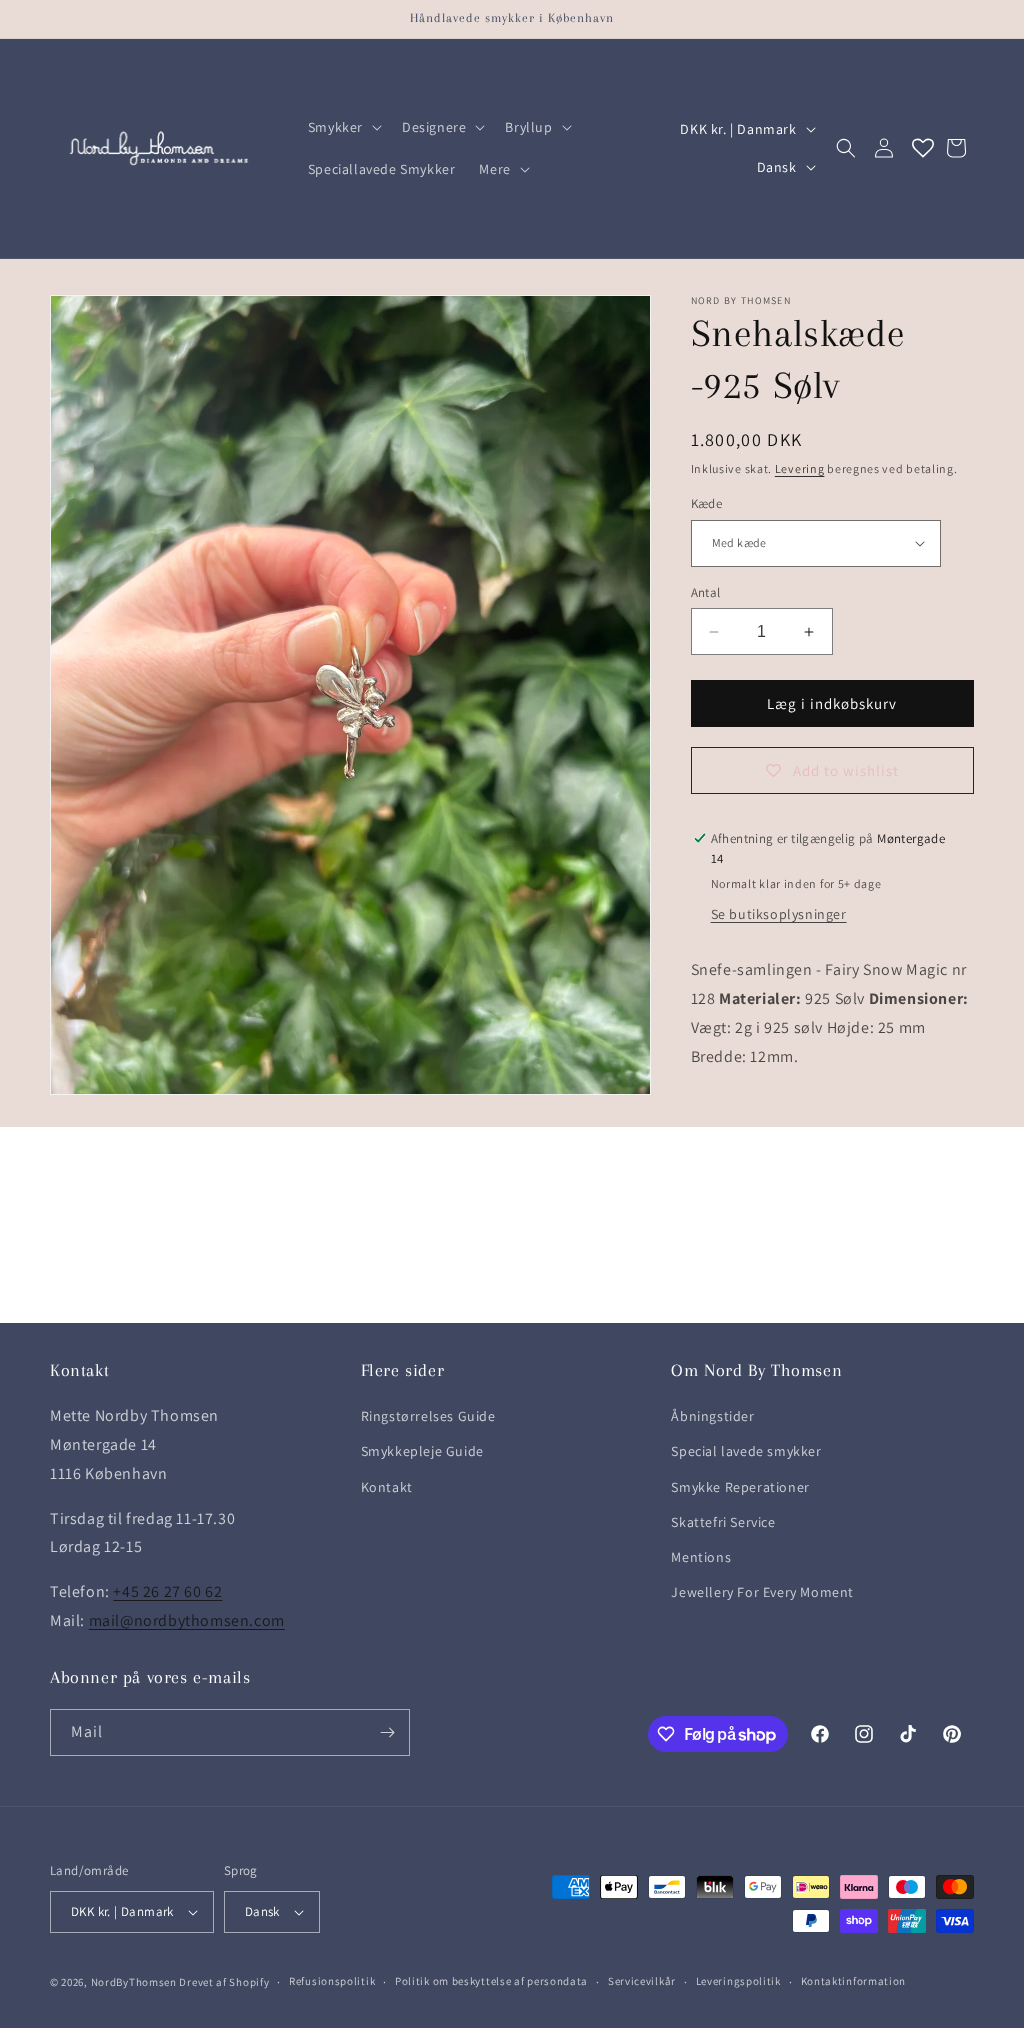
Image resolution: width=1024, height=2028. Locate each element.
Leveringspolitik (738, 1981)
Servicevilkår (642, 1981)
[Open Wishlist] (923, 148)
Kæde (707, 503)
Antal (706, 592)
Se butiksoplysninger (779, 914)
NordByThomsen (134, 1982)
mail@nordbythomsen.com (187, 1620)
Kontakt (387, 1487)
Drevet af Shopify (224, 1982)
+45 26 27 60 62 (167, 1591)
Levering (800, 468)
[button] (343, 127)
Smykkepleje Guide (422, 1451)
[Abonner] (387, 1732)
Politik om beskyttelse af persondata (491, 1981)
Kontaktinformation (854, 1981)
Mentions (701, 1557)
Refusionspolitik (332, 1981)
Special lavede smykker (746, 1451)
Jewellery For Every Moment (762, 1592)
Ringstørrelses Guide (428, 1416)
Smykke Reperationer (740, 1487)
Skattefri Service (723, 1522)
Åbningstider (712, 1416)
